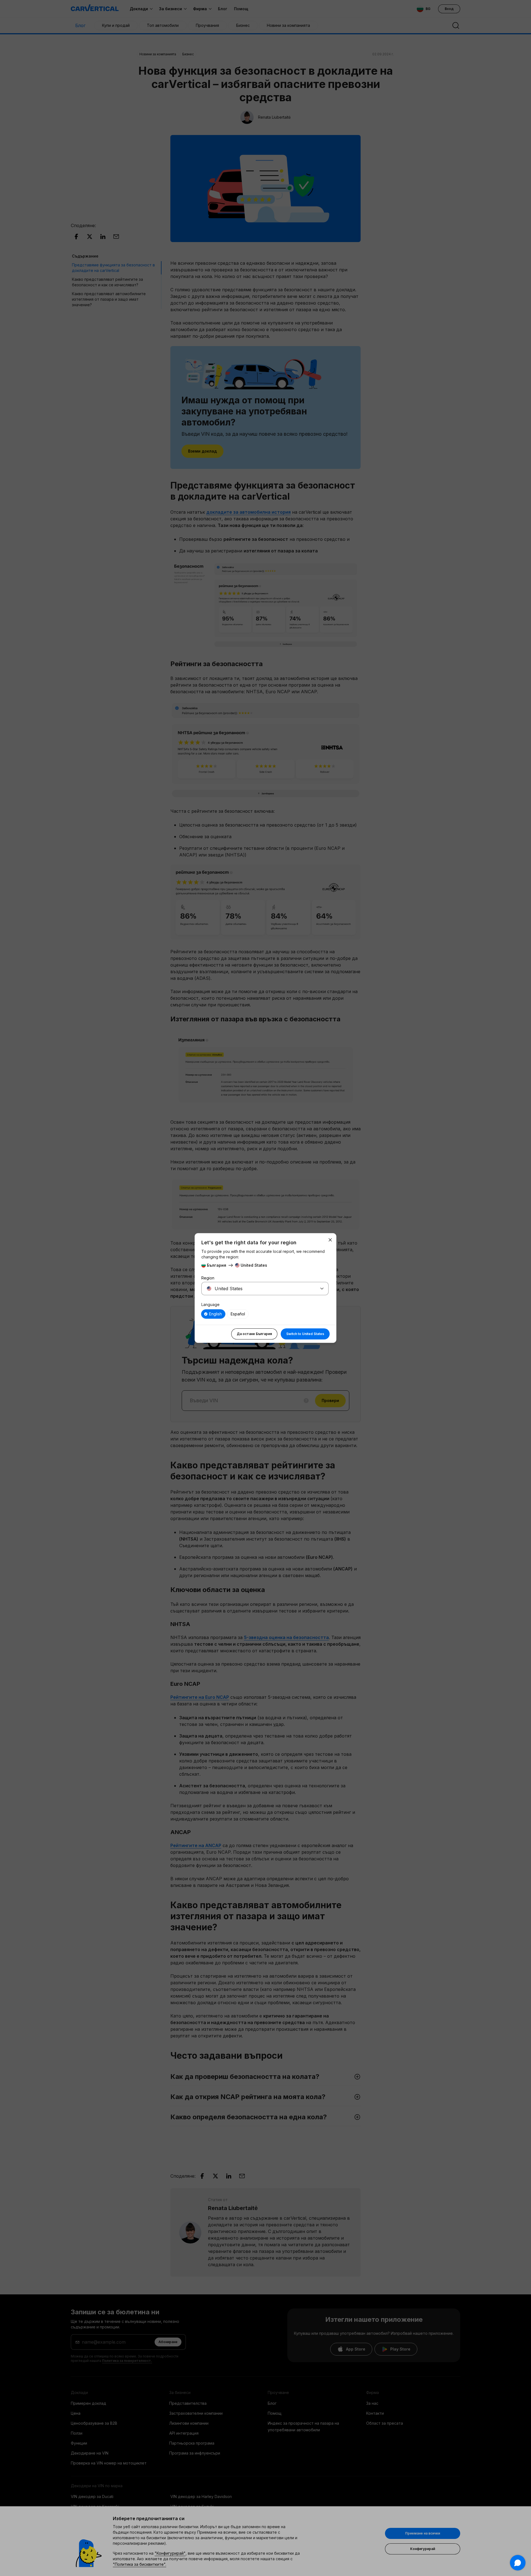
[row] (213, 1314)
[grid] (265, 1314)
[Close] (330, 1240)
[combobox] (258, 1289)
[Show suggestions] (322, 1289)
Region (208, 1278)
